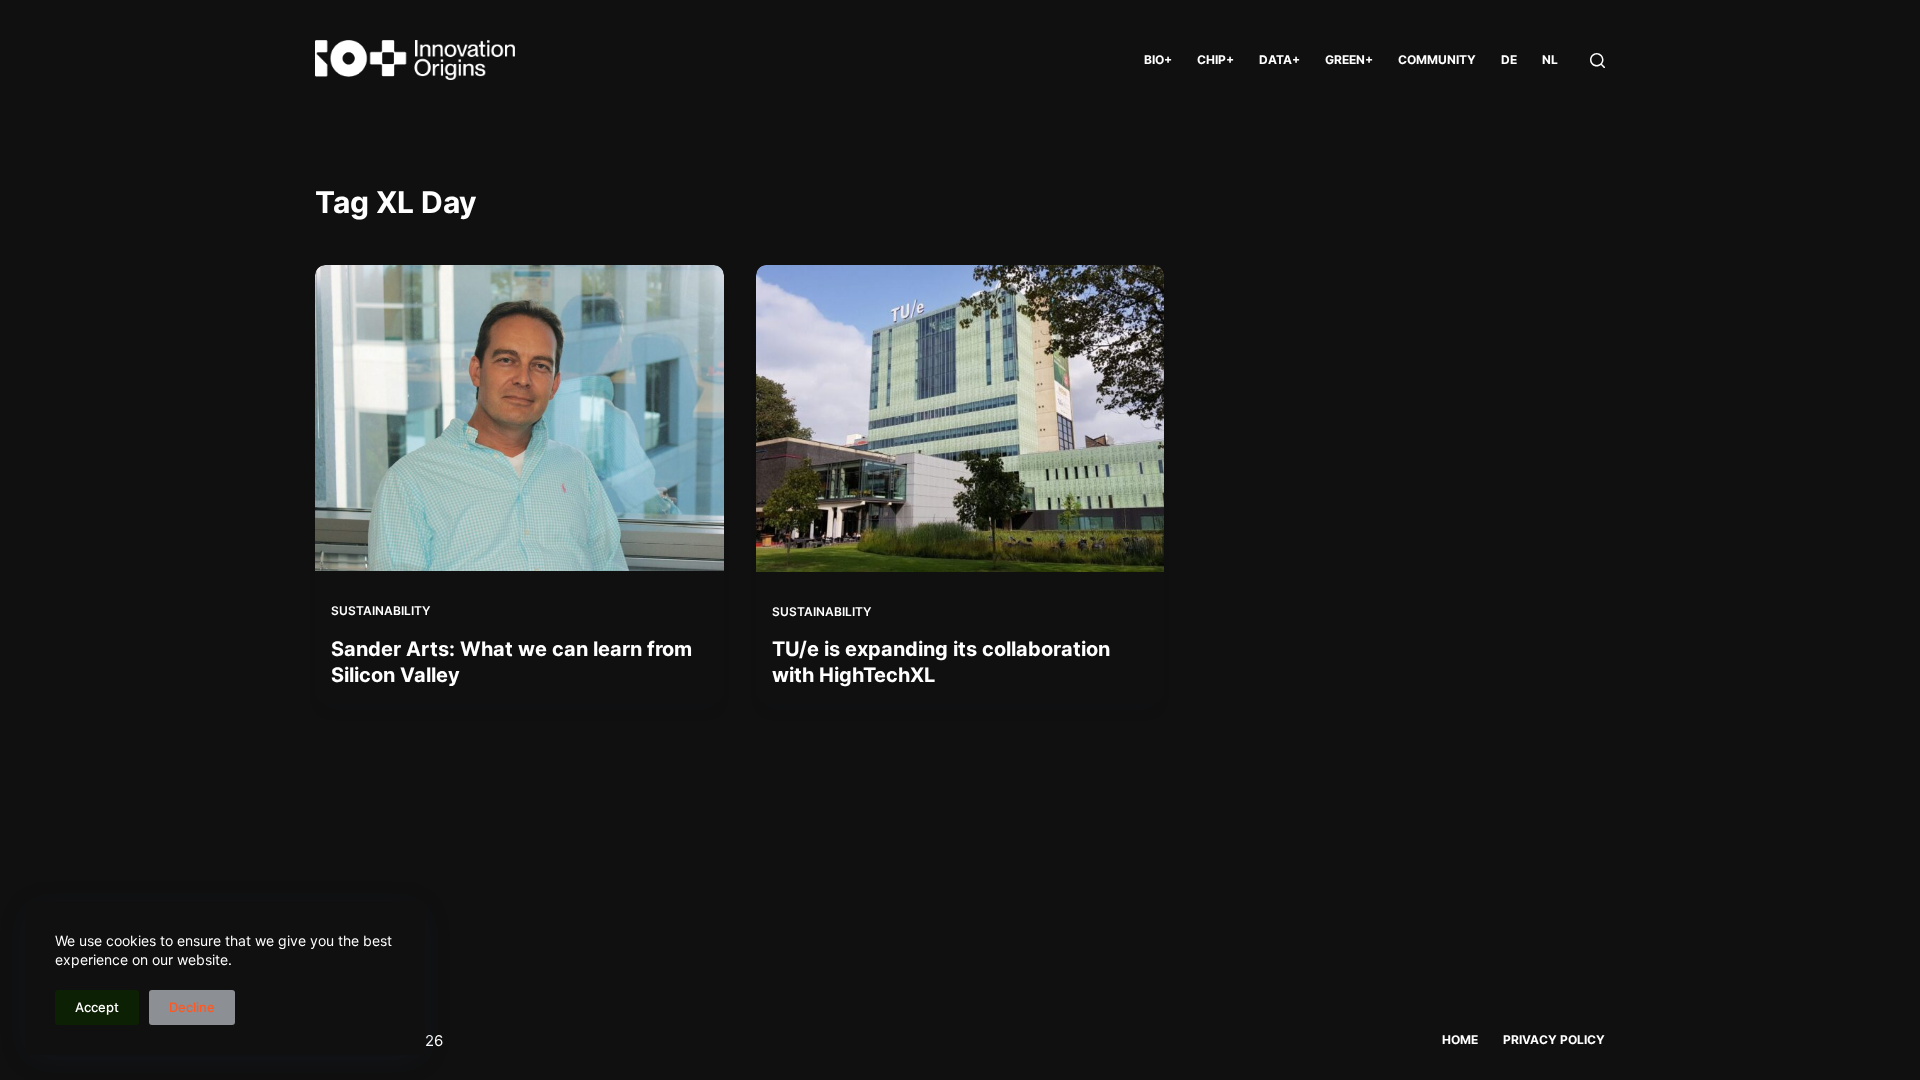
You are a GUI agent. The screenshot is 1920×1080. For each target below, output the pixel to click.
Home (1460, 1039)
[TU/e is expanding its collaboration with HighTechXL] (960, 418)
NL (1550, 59)
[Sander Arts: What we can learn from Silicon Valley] (519, 418)
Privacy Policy (1554, 1039)
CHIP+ (1215, 59)
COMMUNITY (1437, 59)
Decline (192, 1007)
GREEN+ (1349, 59)
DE (1509, 59)
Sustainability (380, 610)
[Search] (1597, 60)
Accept (97, 1007)
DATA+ (1279, 59)
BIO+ (1158, 59)
